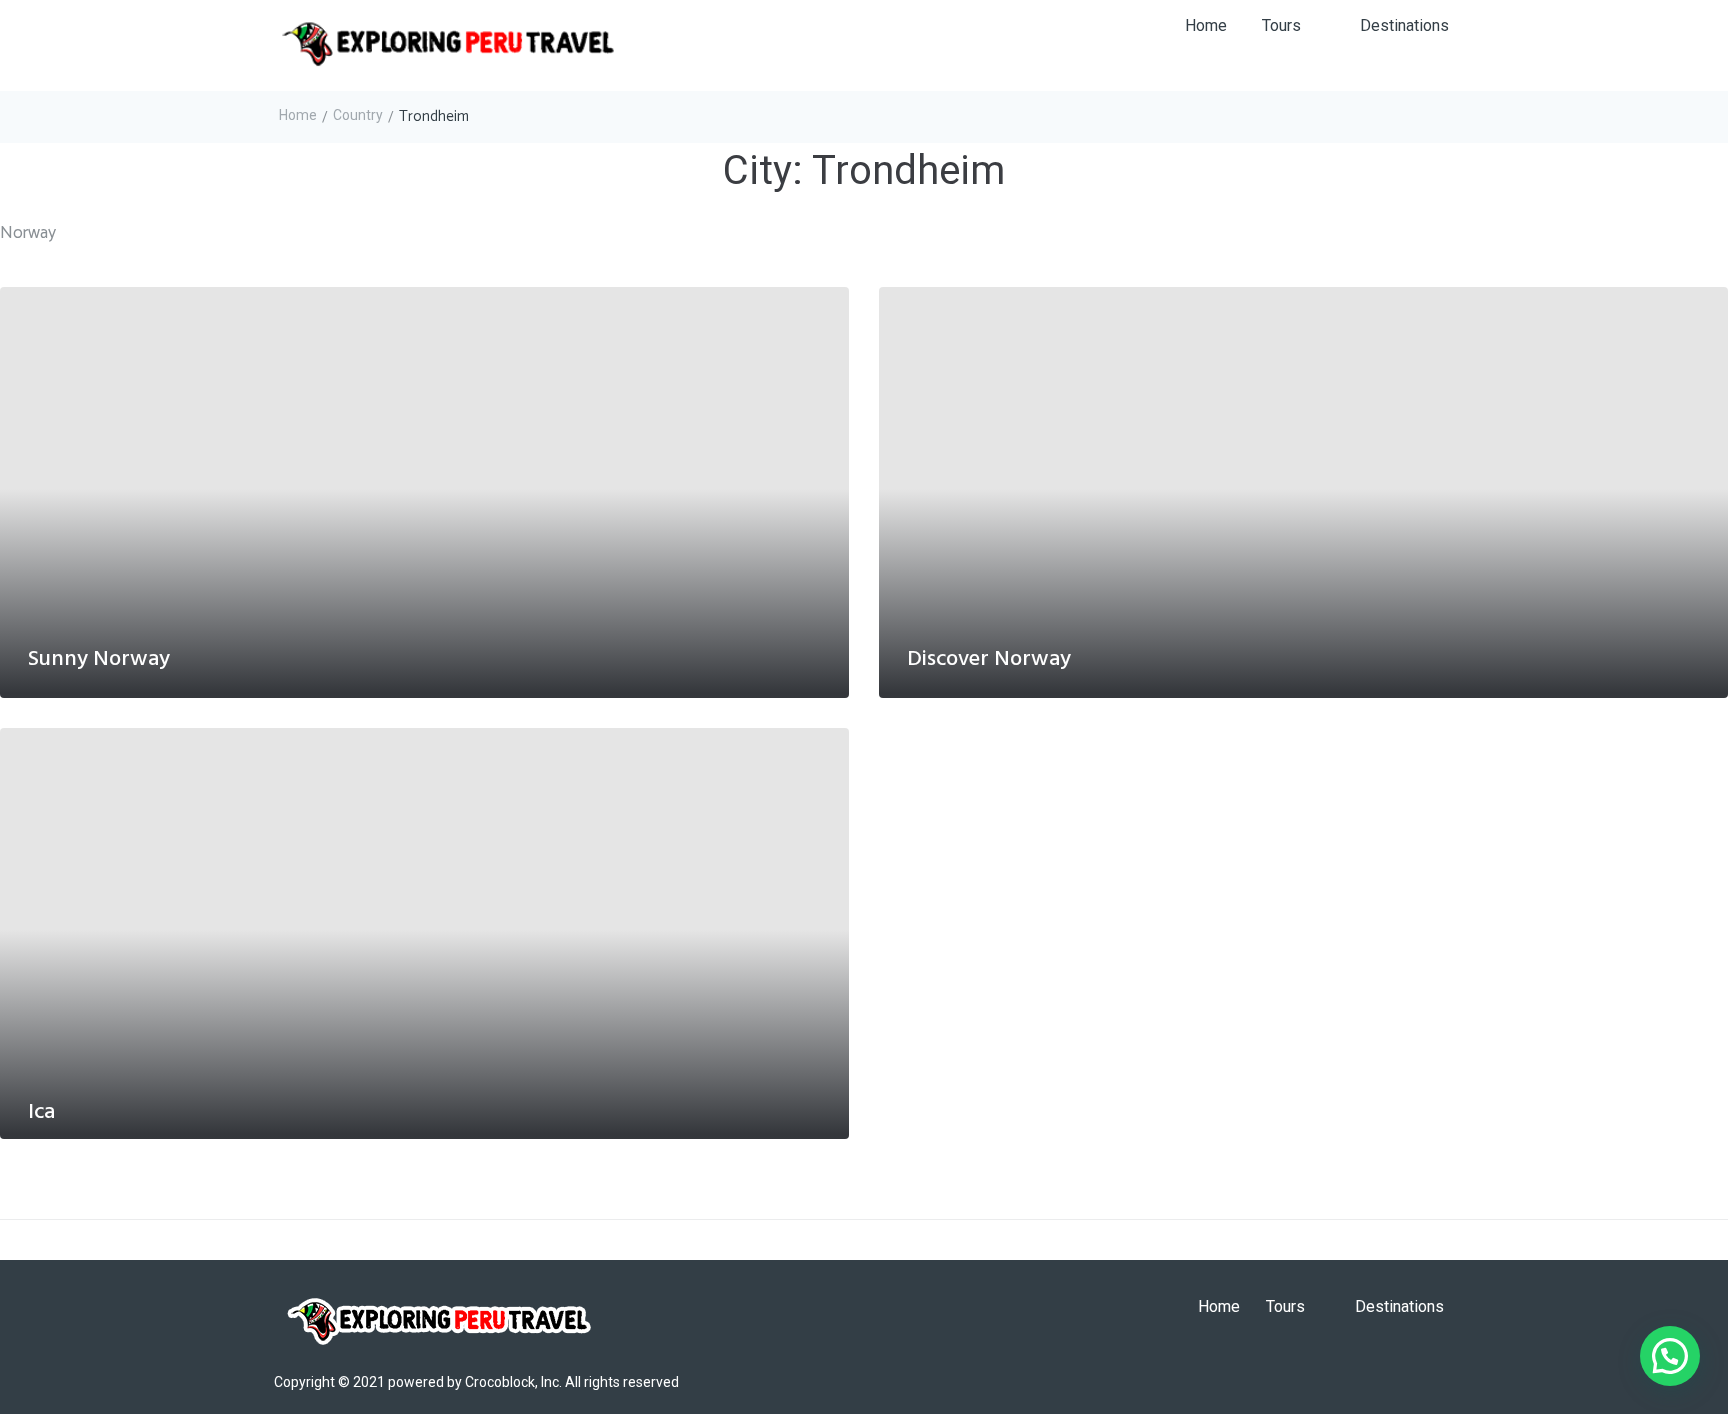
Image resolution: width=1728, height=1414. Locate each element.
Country (358, 115)
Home (298, 115)
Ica (41, 1112)
